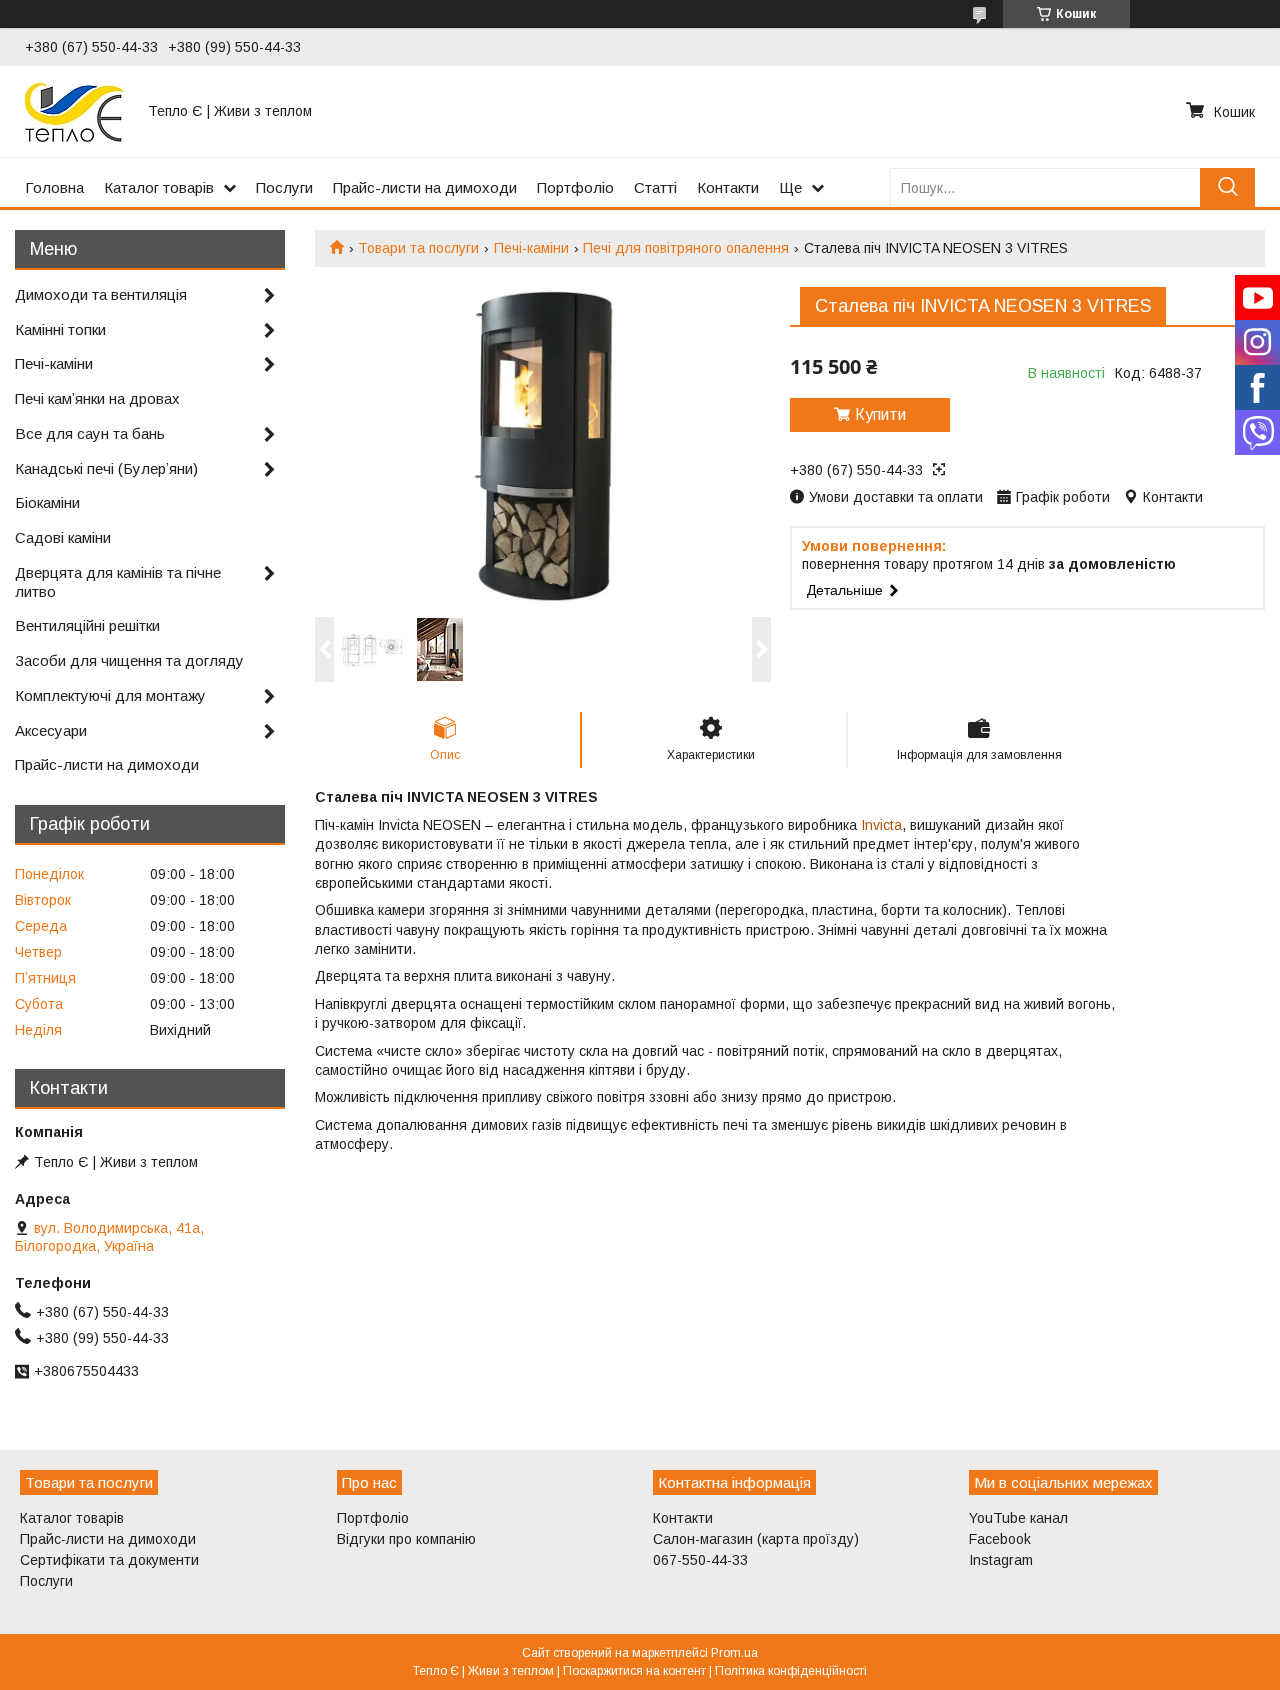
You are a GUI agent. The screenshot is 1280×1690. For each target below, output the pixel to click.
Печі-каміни (531, 248)
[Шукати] (1227, 187)
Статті (655, 187)
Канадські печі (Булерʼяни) (106, 468)
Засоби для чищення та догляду (129, 660)
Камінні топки (60, 329)
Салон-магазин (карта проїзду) (756, 1539)
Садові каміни (63, 537)
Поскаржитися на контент (634, 1671)
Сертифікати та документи (109, 1560)
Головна (54, 187)
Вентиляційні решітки (87, 625)
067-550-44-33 (700, 1560)
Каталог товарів (159, 187)
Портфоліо (575, 187)
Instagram (1001, 1560)
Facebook (1000, 1539)
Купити (880, 414)
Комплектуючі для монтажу (110, 695)
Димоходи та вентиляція (101, 294)
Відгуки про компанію (406, 1539)
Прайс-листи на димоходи (425, 187)
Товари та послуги (418, 248)
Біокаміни (47, 502)
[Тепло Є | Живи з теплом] (74, 111)
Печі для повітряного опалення (686, 248)
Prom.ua (734, 1653)
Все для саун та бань (90, 433)
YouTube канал (1018, 1518)
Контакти (728, 187)
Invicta (881, 825)
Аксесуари (51, 730)
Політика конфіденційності (791, 1671)
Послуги (284, 187)
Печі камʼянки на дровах (97, 398)
